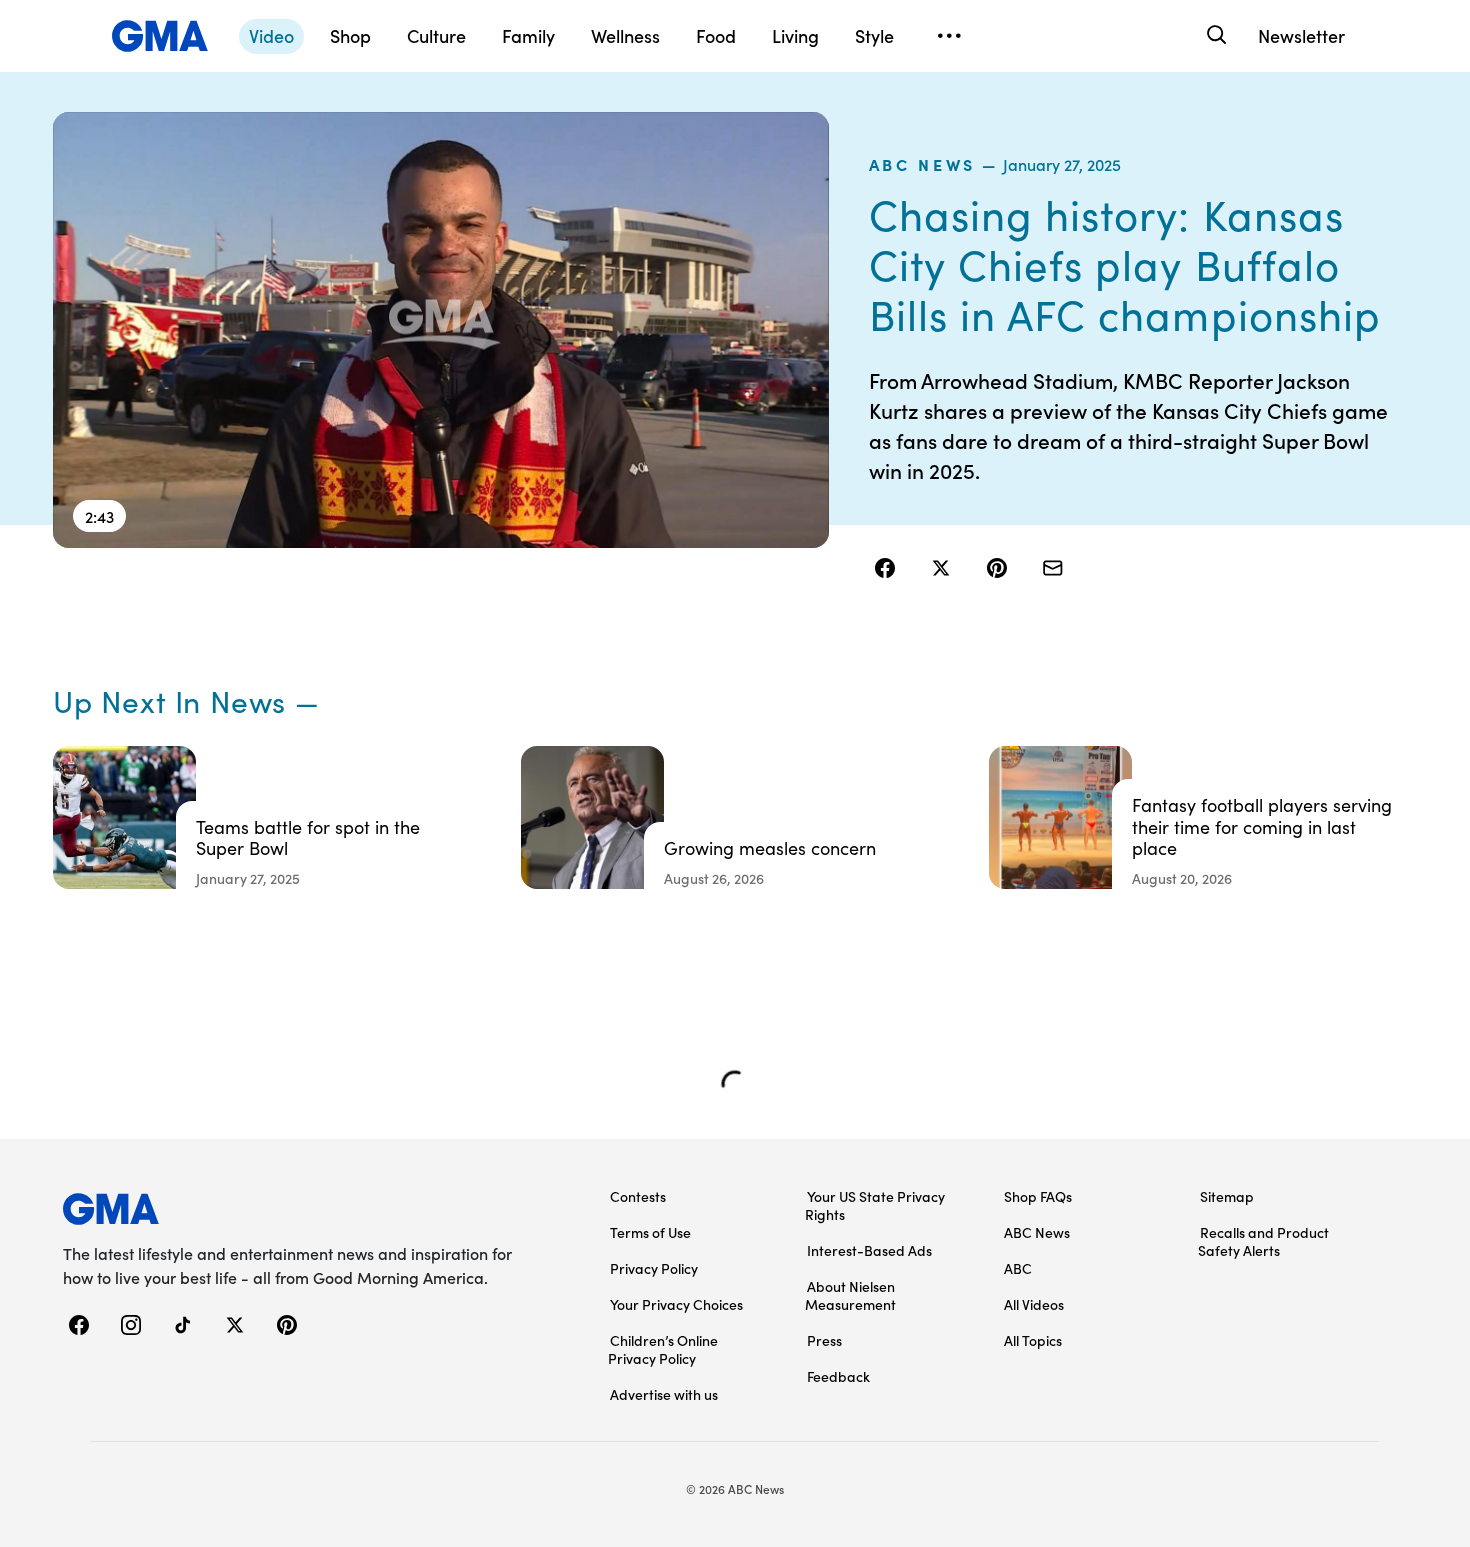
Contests (638, 1196)
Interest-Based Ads (869, 1250)
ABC (1018, 1268)
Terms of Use (650, 1232)
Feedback (838, 1376)
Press (824, 1340)
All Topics (1033, 1340)
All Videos (1034, 1304)
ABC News (922, 164)
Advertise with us (664, 1394)
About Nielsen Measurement (850, 1295)
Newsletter (1301, 35)
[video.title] (441, 330)
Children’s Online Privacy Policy (663, 1349)
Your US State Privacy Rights (875, 1205)
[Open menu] (949, 36)
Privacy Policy (654, 1268)
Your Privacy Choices (676, 1304)
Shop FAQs (1038, 1196)
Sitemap (1227, 1196)
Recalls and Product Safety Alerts (1263, 1241)
